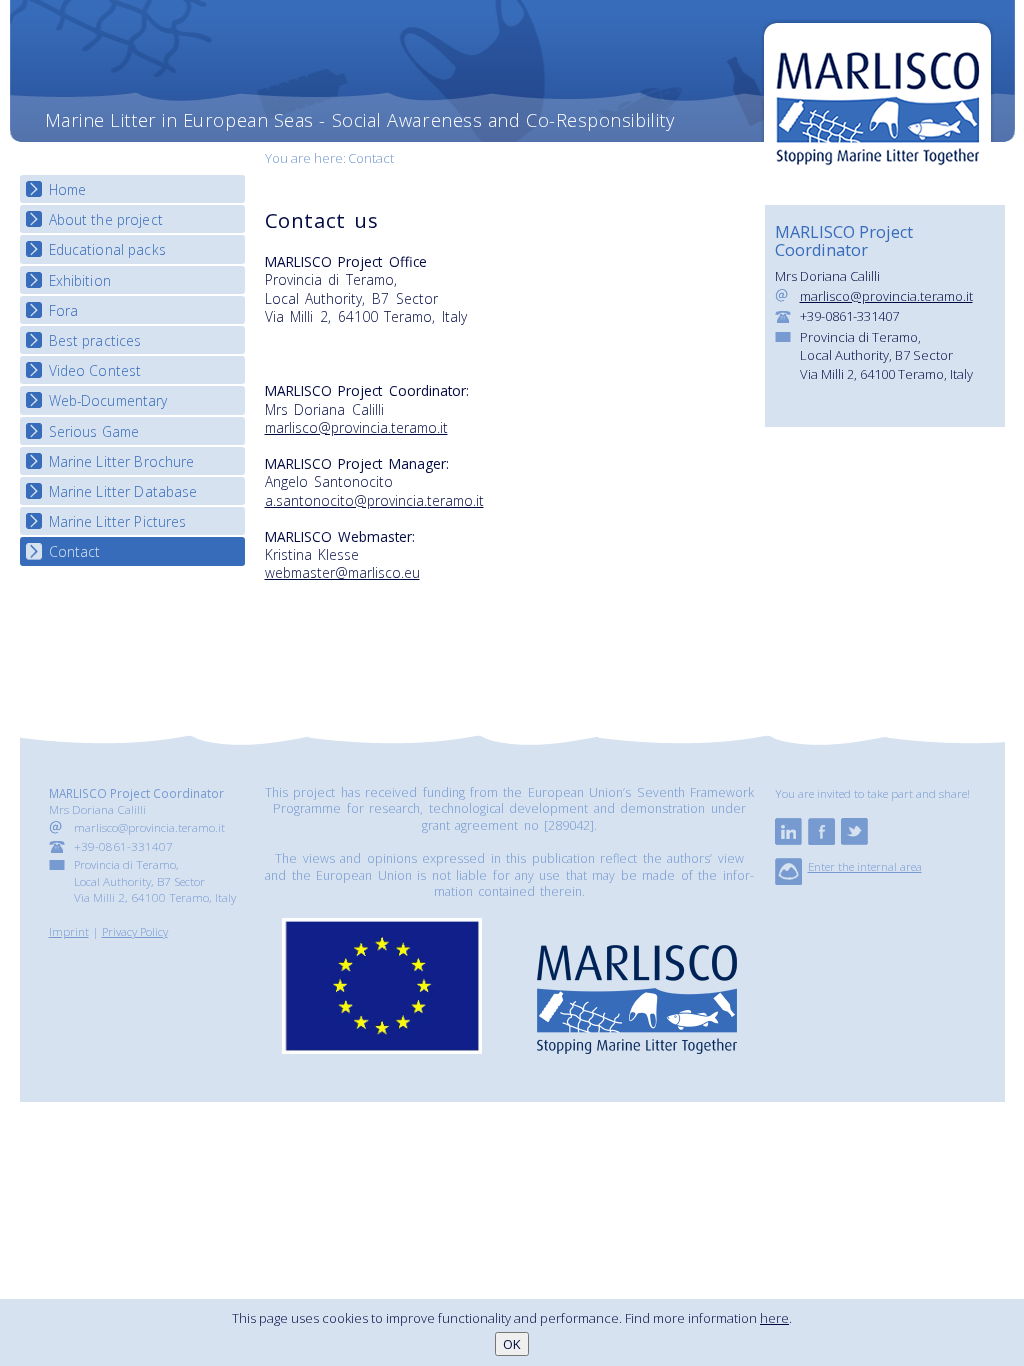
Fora (64, 310)
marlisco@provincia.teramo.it (356, 427)
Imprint (69, 931)
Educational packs (107, 249)
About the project (106, 219)
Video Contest (95, 370)
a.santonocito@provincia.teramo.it (374, 500)
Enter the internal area (865, 866)
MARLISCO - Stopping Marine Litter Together (877, 97)
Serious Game (94, 431)
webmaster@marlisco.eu (342, 572)
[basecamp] (788, 880)
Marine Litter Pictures (118, 521)
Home (68, 189)
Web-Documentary (108, 400)
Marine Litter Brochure (122, 461)
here (774, 1318)
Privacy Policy (135, 931)
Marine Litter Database (123, 491)
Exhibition (80, 280)
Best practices (95, 340)
